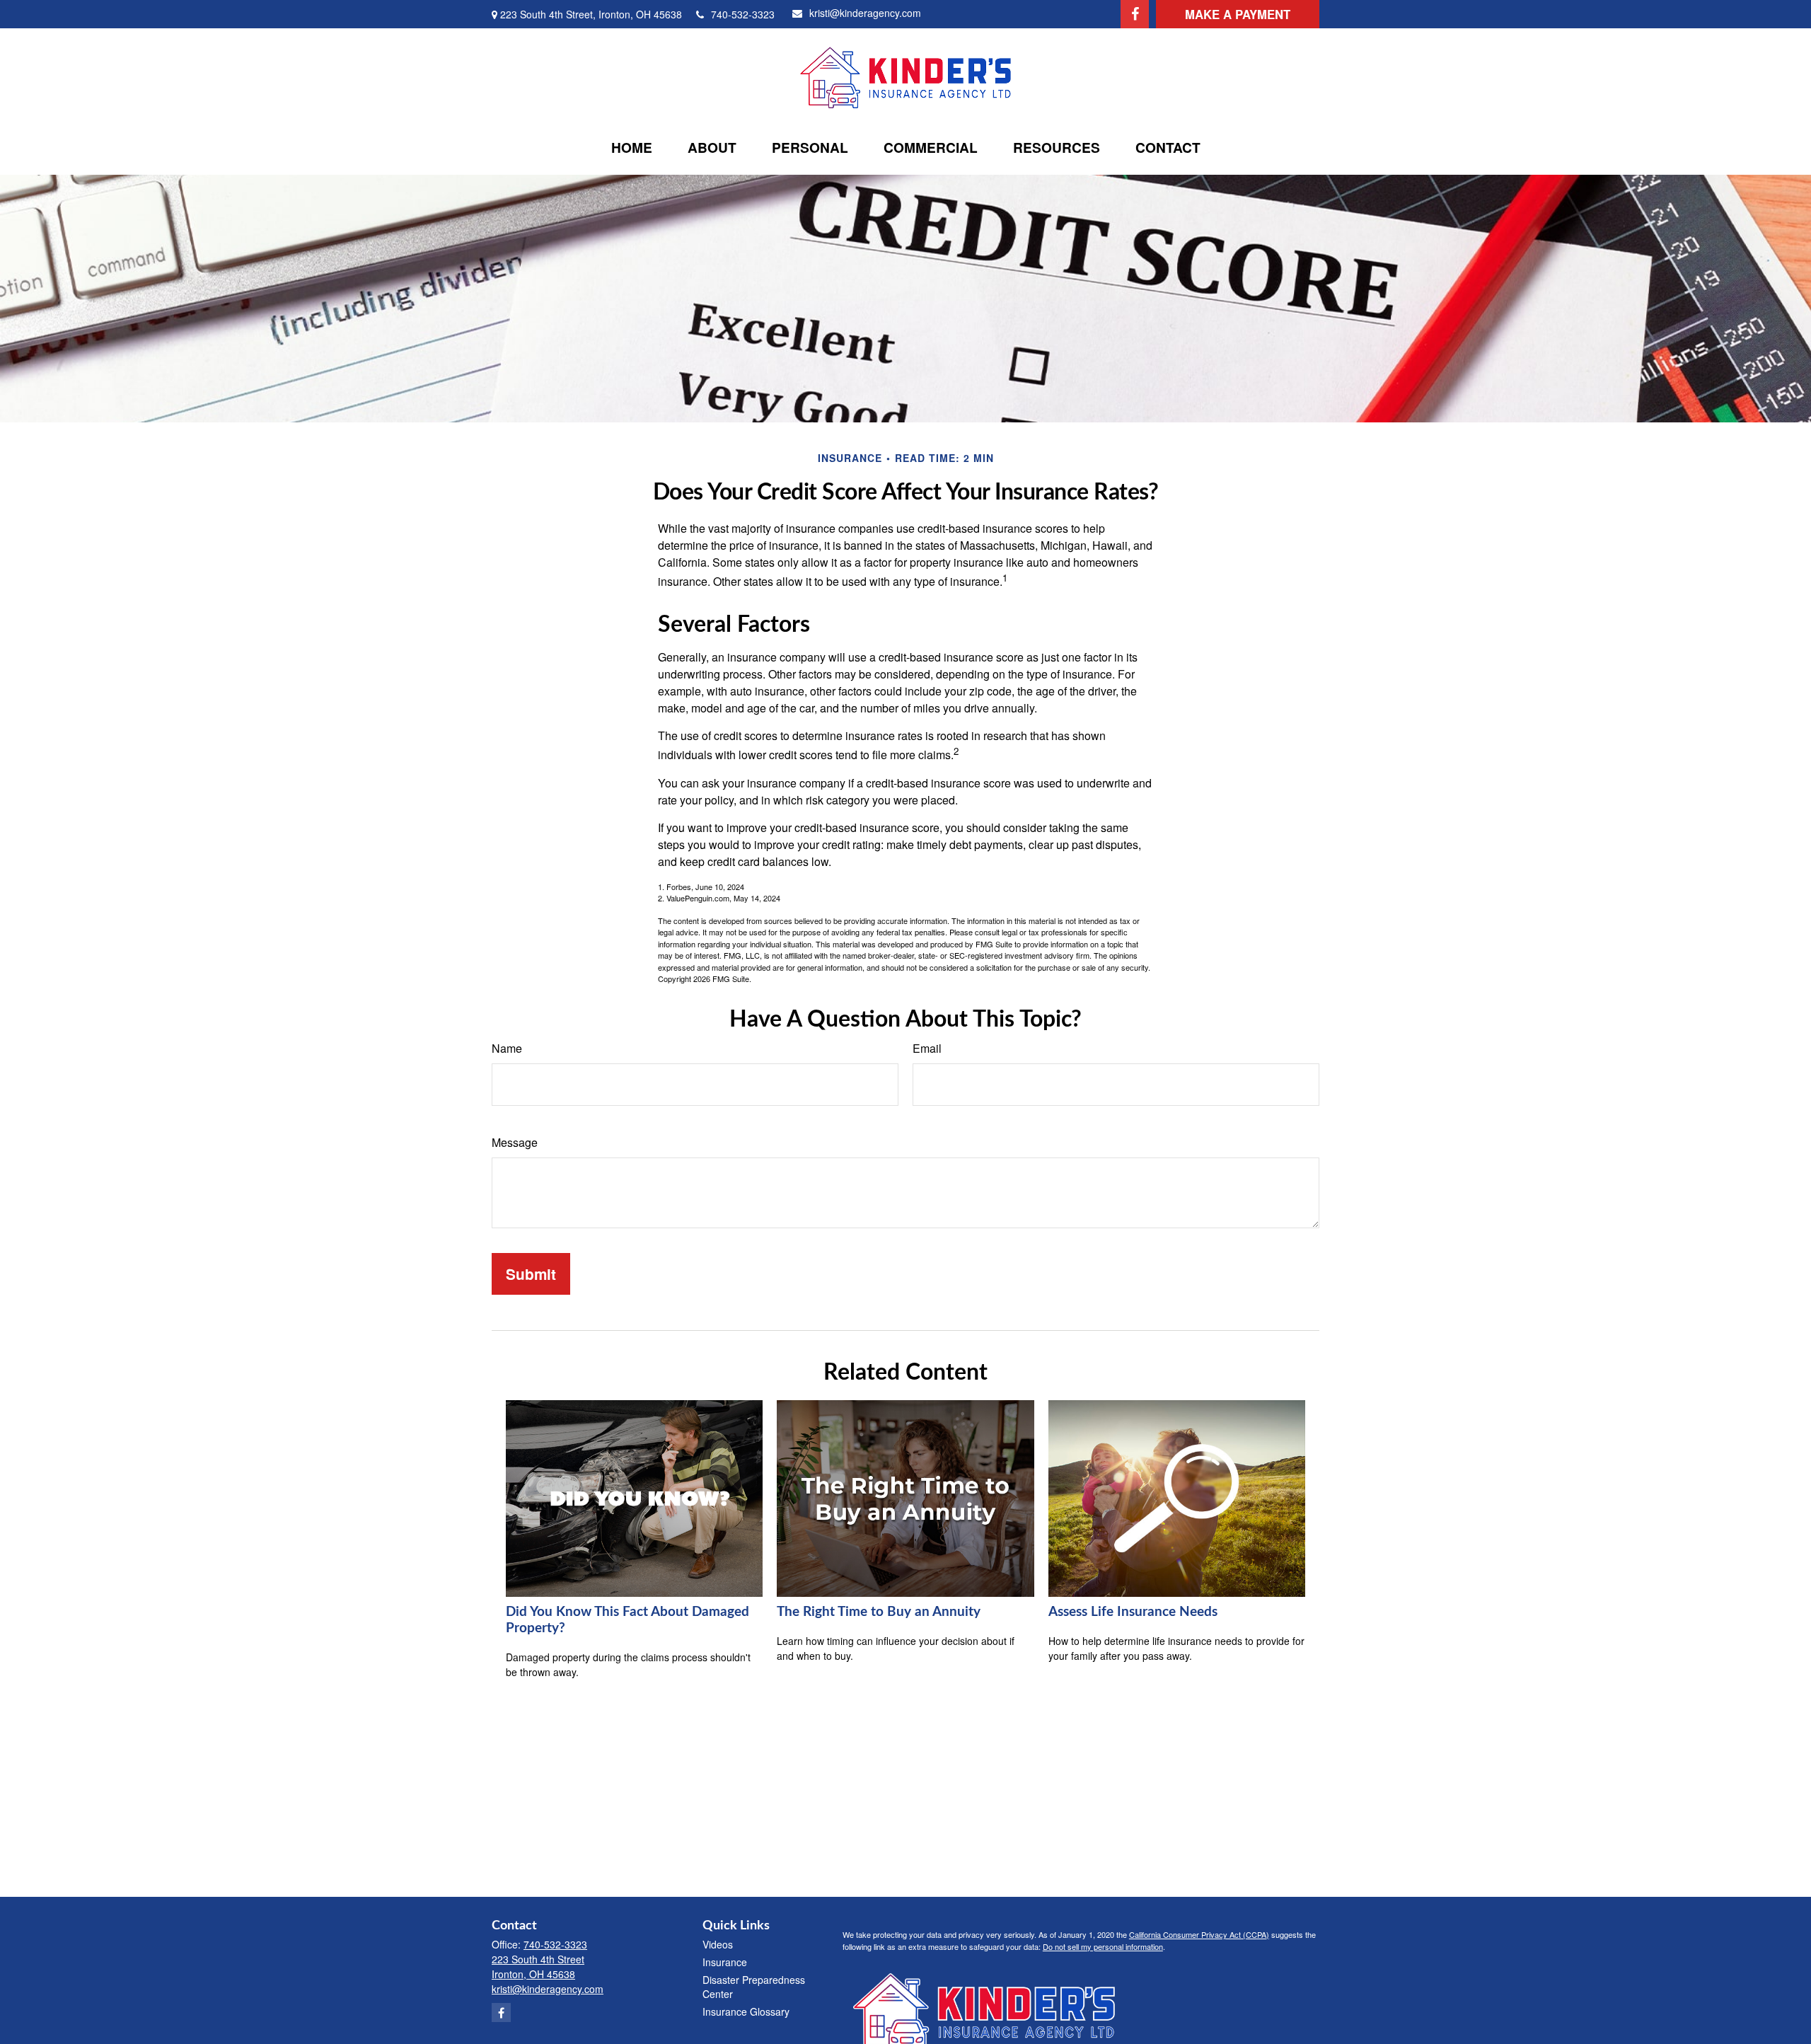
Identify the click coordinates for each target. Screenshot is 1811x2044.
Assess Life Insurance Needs (1133, 1612)
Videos (718, 1944)
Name (507, 1048)
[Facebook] (1135, 14)
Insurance (725, 1962)
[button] (632, 147)
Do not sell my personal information (1103, 1946)
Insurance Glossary (746, 2011)
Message (515, 1142)
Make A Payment (1238, 14)
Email (927, 1048)
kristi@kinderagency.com (865, 13)
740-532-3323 (743, 14)
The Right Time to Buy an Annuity (879, 1612)
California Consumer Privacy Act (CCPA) (1199, 1934)
